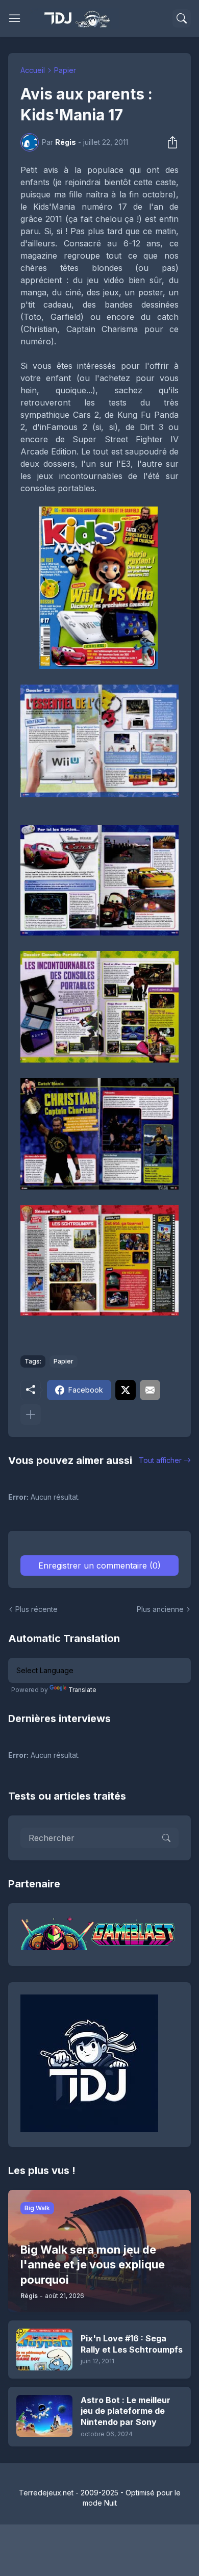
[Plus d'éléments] (31, 1415)
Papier (65, 70)
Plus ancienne (160, 1609)
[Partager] (169, 142)
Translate (82, 1690)
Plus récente (36, 1609)
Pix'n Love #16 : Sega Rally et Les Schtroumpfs (132, 2344)
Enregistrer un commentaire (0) (99, 1565)
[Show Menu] (15, 18)
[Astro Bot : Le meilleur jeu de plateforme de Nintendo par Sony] (44, 2416)
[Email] (150, 1390)
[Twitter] (126, 1390)
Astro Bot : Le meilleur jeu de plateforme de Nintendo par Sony (126, 2411)
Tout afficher (160, 1460)
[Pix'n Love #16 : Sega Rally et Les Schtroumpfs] (44, 2350)
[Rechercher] (182, 18)
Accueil (33, 70)
